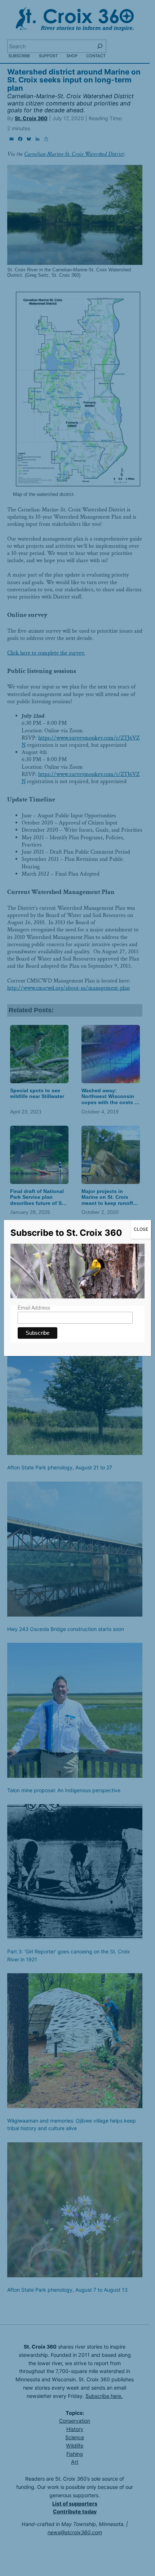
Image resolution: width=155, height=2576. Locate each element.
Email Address (34, 1308)
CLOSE (141, 1229)
